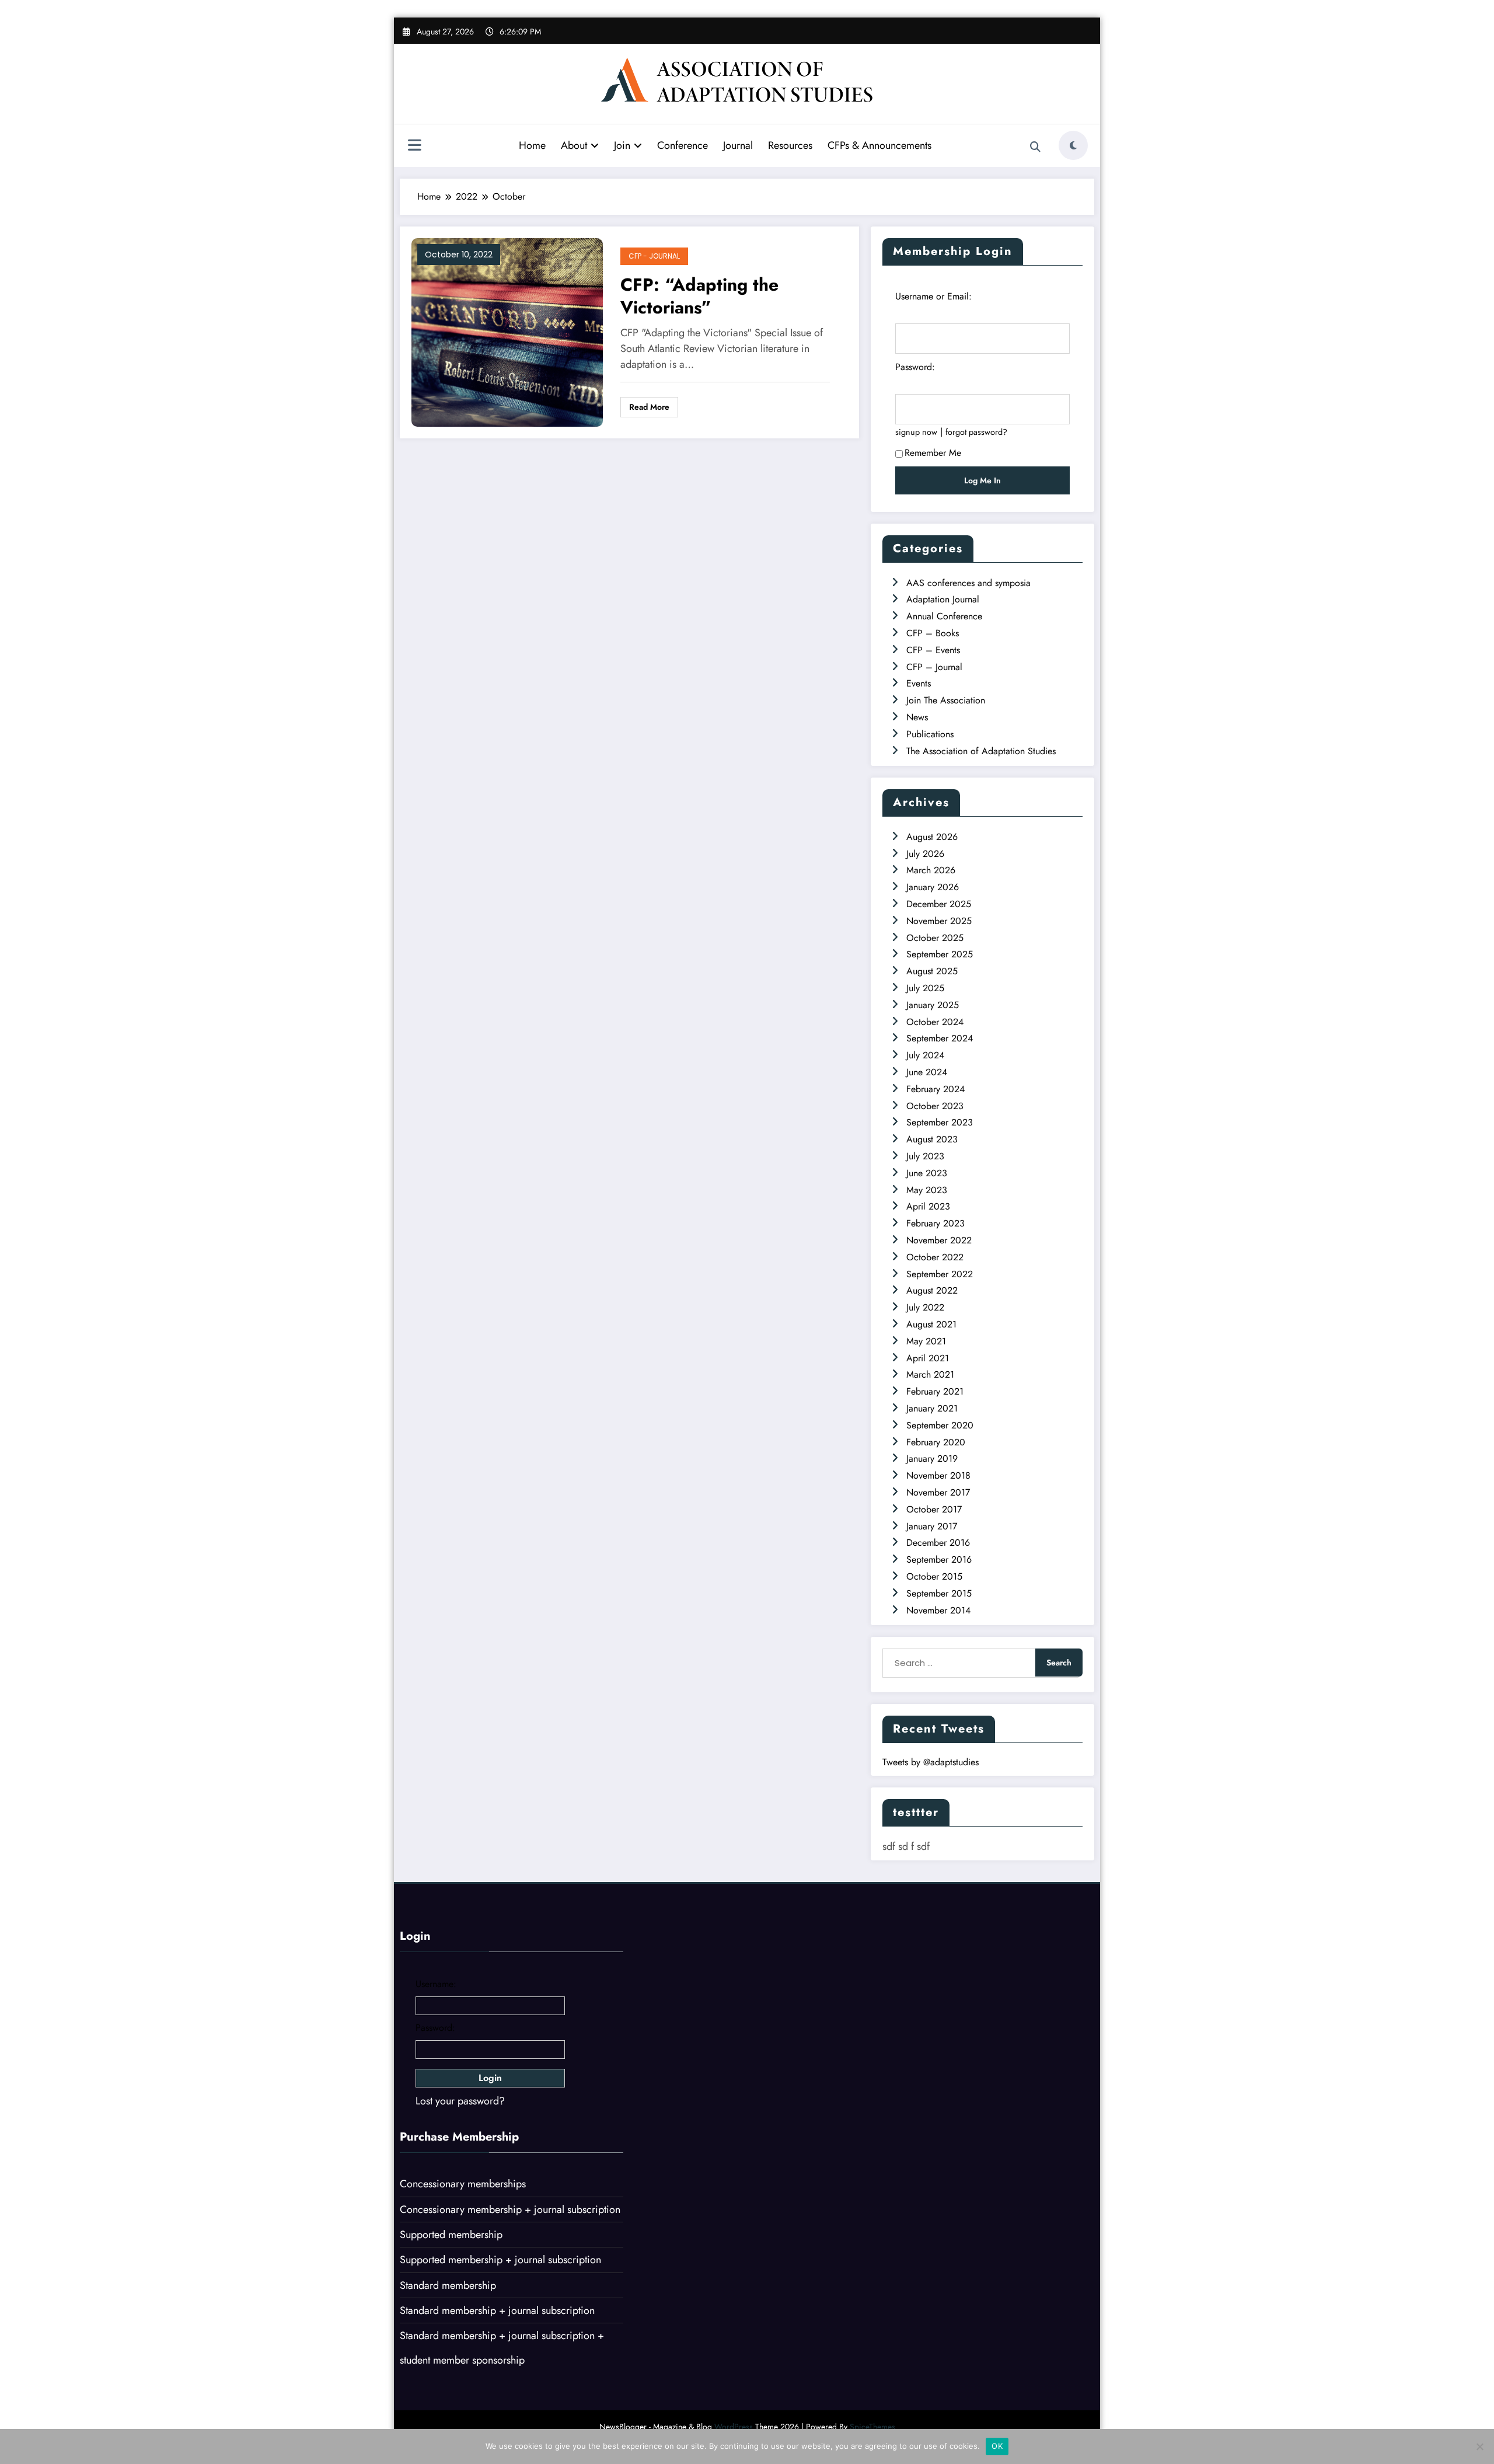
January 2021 (932, 1408)
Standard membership (448, 2285)
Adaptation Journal (943, 599)
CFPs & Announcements (879, 145)
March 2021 (930, 1374)
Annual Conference (944, 616)
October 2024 (935, 1022)
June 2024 (927, 1072)
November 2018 (938, 1475)
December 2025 (939, 904)
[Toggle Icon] (414, 147)
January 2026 (933, 887)
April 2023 (928, 1206)
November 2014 (938, 1610)
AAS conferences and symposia (968, 583)
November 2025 (939, 921)
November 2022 (939, 1240)
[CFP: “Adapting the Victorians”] (507, 331)
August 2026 (932, 837)
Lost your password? (460, 2101)
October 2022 (935, 1257)
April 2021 (928, 1358)
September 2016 (939, 1559)
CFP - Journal (654, 256)
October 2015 (934, 1576)
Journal (738, 145)
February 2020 (936, 1442)
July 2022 (925, 1307)
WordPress (734, 2427)
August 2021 (931, 1324)
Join (622, 145)
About (574, 145)
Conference (683, 145)
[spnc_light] (1073, 145)
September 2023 (940, 1122)
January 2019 (932, 1458)
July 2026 (925, 854)
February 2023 (936, 1223)
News (917, 717)
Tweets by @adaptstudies (931, 1762)
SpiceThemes (872, 2427)
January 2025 (933, 1005)
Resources (790, 145)
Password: (915, 367)
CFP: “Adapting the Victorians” (699, 296)
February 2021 (935, 1391)
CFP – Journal (934, 667)
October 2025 (935, 938)
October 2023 (935, 1106)
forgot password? (976, 432)
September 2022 (940, 1274)
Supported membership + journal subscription (500, 2260)
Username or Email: (933, 296)
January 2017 (932, 1526)
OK (997, 2446)
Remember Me (933, 453)
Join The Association (946, 700)
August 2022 (932, 1290)
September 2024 (940, 1038)
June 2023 (927, 1173)
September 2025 (940, 954)
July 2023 (925, 1156)
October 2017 (934, 1509)
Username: (436, 1984)
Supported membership (451, 2235)
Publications (930, 734)
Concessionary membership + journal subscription (510, 2209)
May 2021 (926, 1341)
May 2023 (927, 1190)
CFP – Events (933, 650)
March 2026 (931, 870)
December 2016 (938, 1543)
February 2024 (936, 1089)
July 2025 (925, 988)
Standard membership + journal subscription (497, 2310)
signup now (916, 432)
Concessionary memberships (463, 2184)
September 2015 (939, 1593)
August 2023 (932, 1139)
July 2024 (925, 1055)
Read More (649, 407)
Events (919, 683)
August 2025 (932, 971)
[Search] (1035, 147)
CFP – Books (933, 633)
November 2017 (938, 1492)
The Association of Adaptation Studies (981, 751)
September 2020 (940, 1425)
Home (532, 145)
